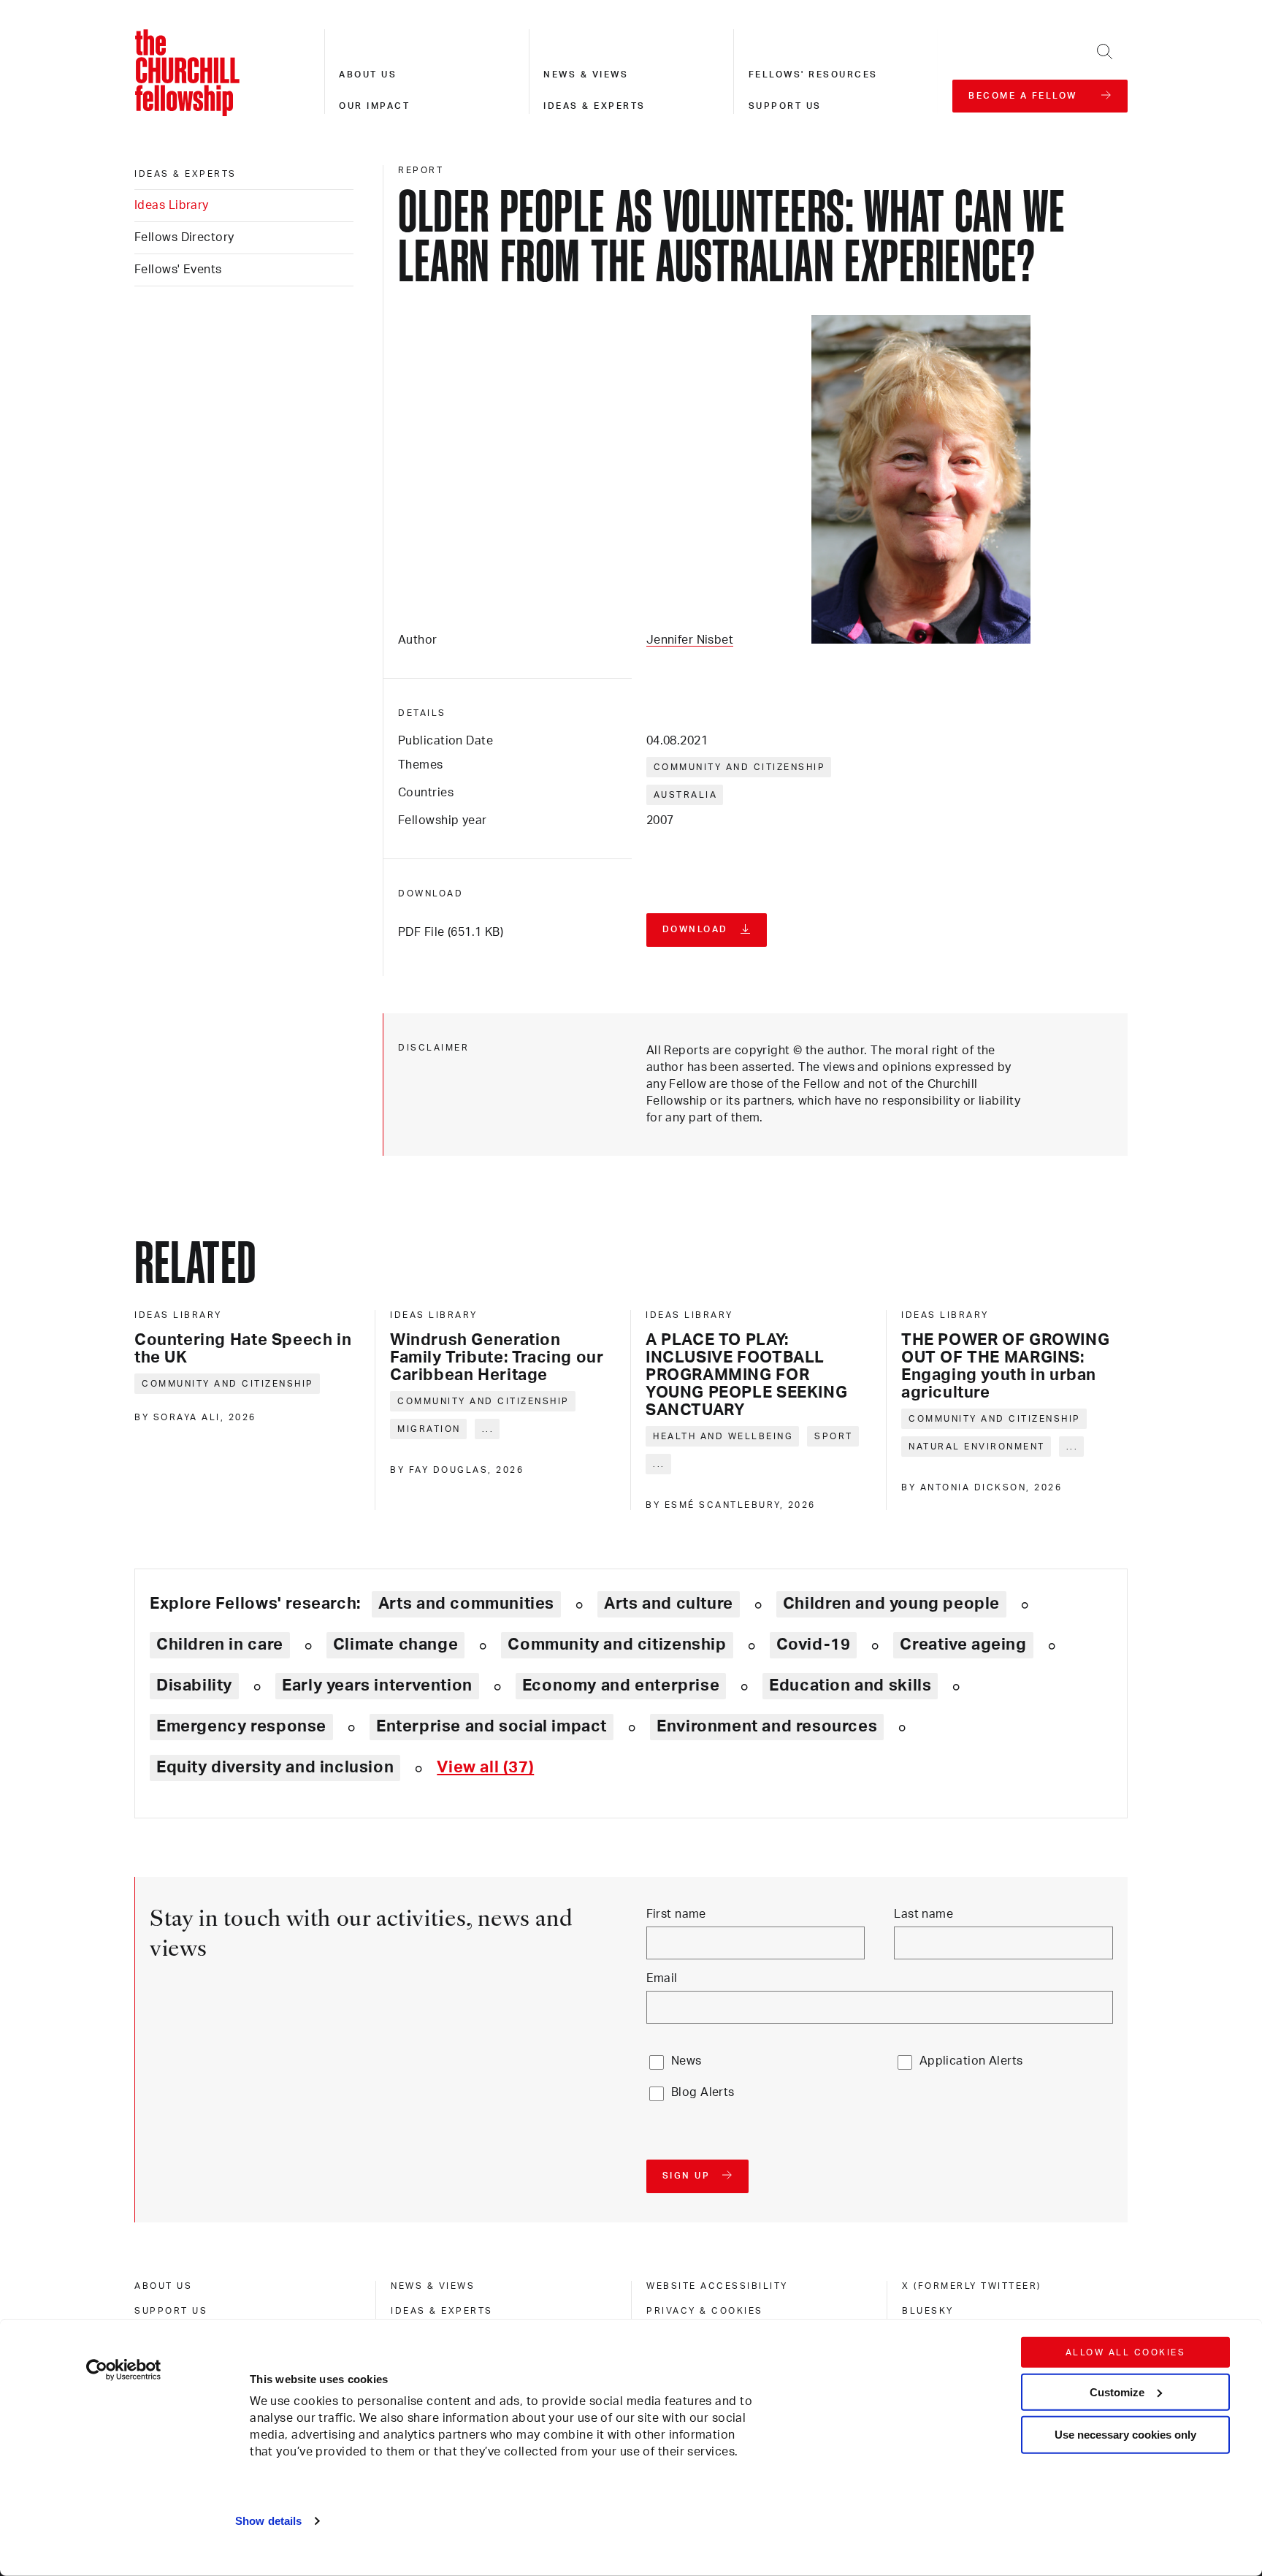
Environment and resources (767, 1726)
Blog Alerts (703, 2092)
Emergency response (241, 1726)
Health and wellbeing (723, 1436)
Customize (1117, 2392)
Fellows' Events (178, 270)
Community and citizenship (740, 767)
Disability (194, 1685)
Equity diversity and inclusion (275, 1767)
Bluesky (928, 2311)
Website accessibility (717, 2286)
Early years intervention (377, 1685)
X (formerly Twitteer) (972, 2286)
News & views (586, 75)
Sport (834, 1436)
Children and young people (891, 1604)
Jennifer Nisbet (690, 640)
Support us (785, 106)
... (488, 1429)
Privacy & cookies (705, 2311)
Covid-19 (814, 1645)
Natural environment (977, 1447)
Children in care (220, 1645)
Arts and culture (669, 1604)
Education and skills (850, 1685)
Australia (686, 795)
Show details (268, 2521)
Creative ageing (963, 1645)
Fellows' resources (813, 75)
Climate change (396, 1645)
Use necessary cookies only (1125, 2435)
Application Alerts (971, 2061)
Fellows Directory (184, 237)
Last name (923, 1914)
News (687, 2061)
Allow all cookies (1126, 2352)
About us (368, 75)
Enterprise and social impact (492, 1726)
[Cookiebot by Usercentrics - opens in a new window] (124, 2370)
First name (676, 1914)
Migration (429, 1429)
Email (662, 1978)
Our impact (374, 106)
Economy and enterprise (621, 1685)
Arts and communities (466, 1604)
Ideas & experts (594, 106)
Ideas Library (172, 205)
